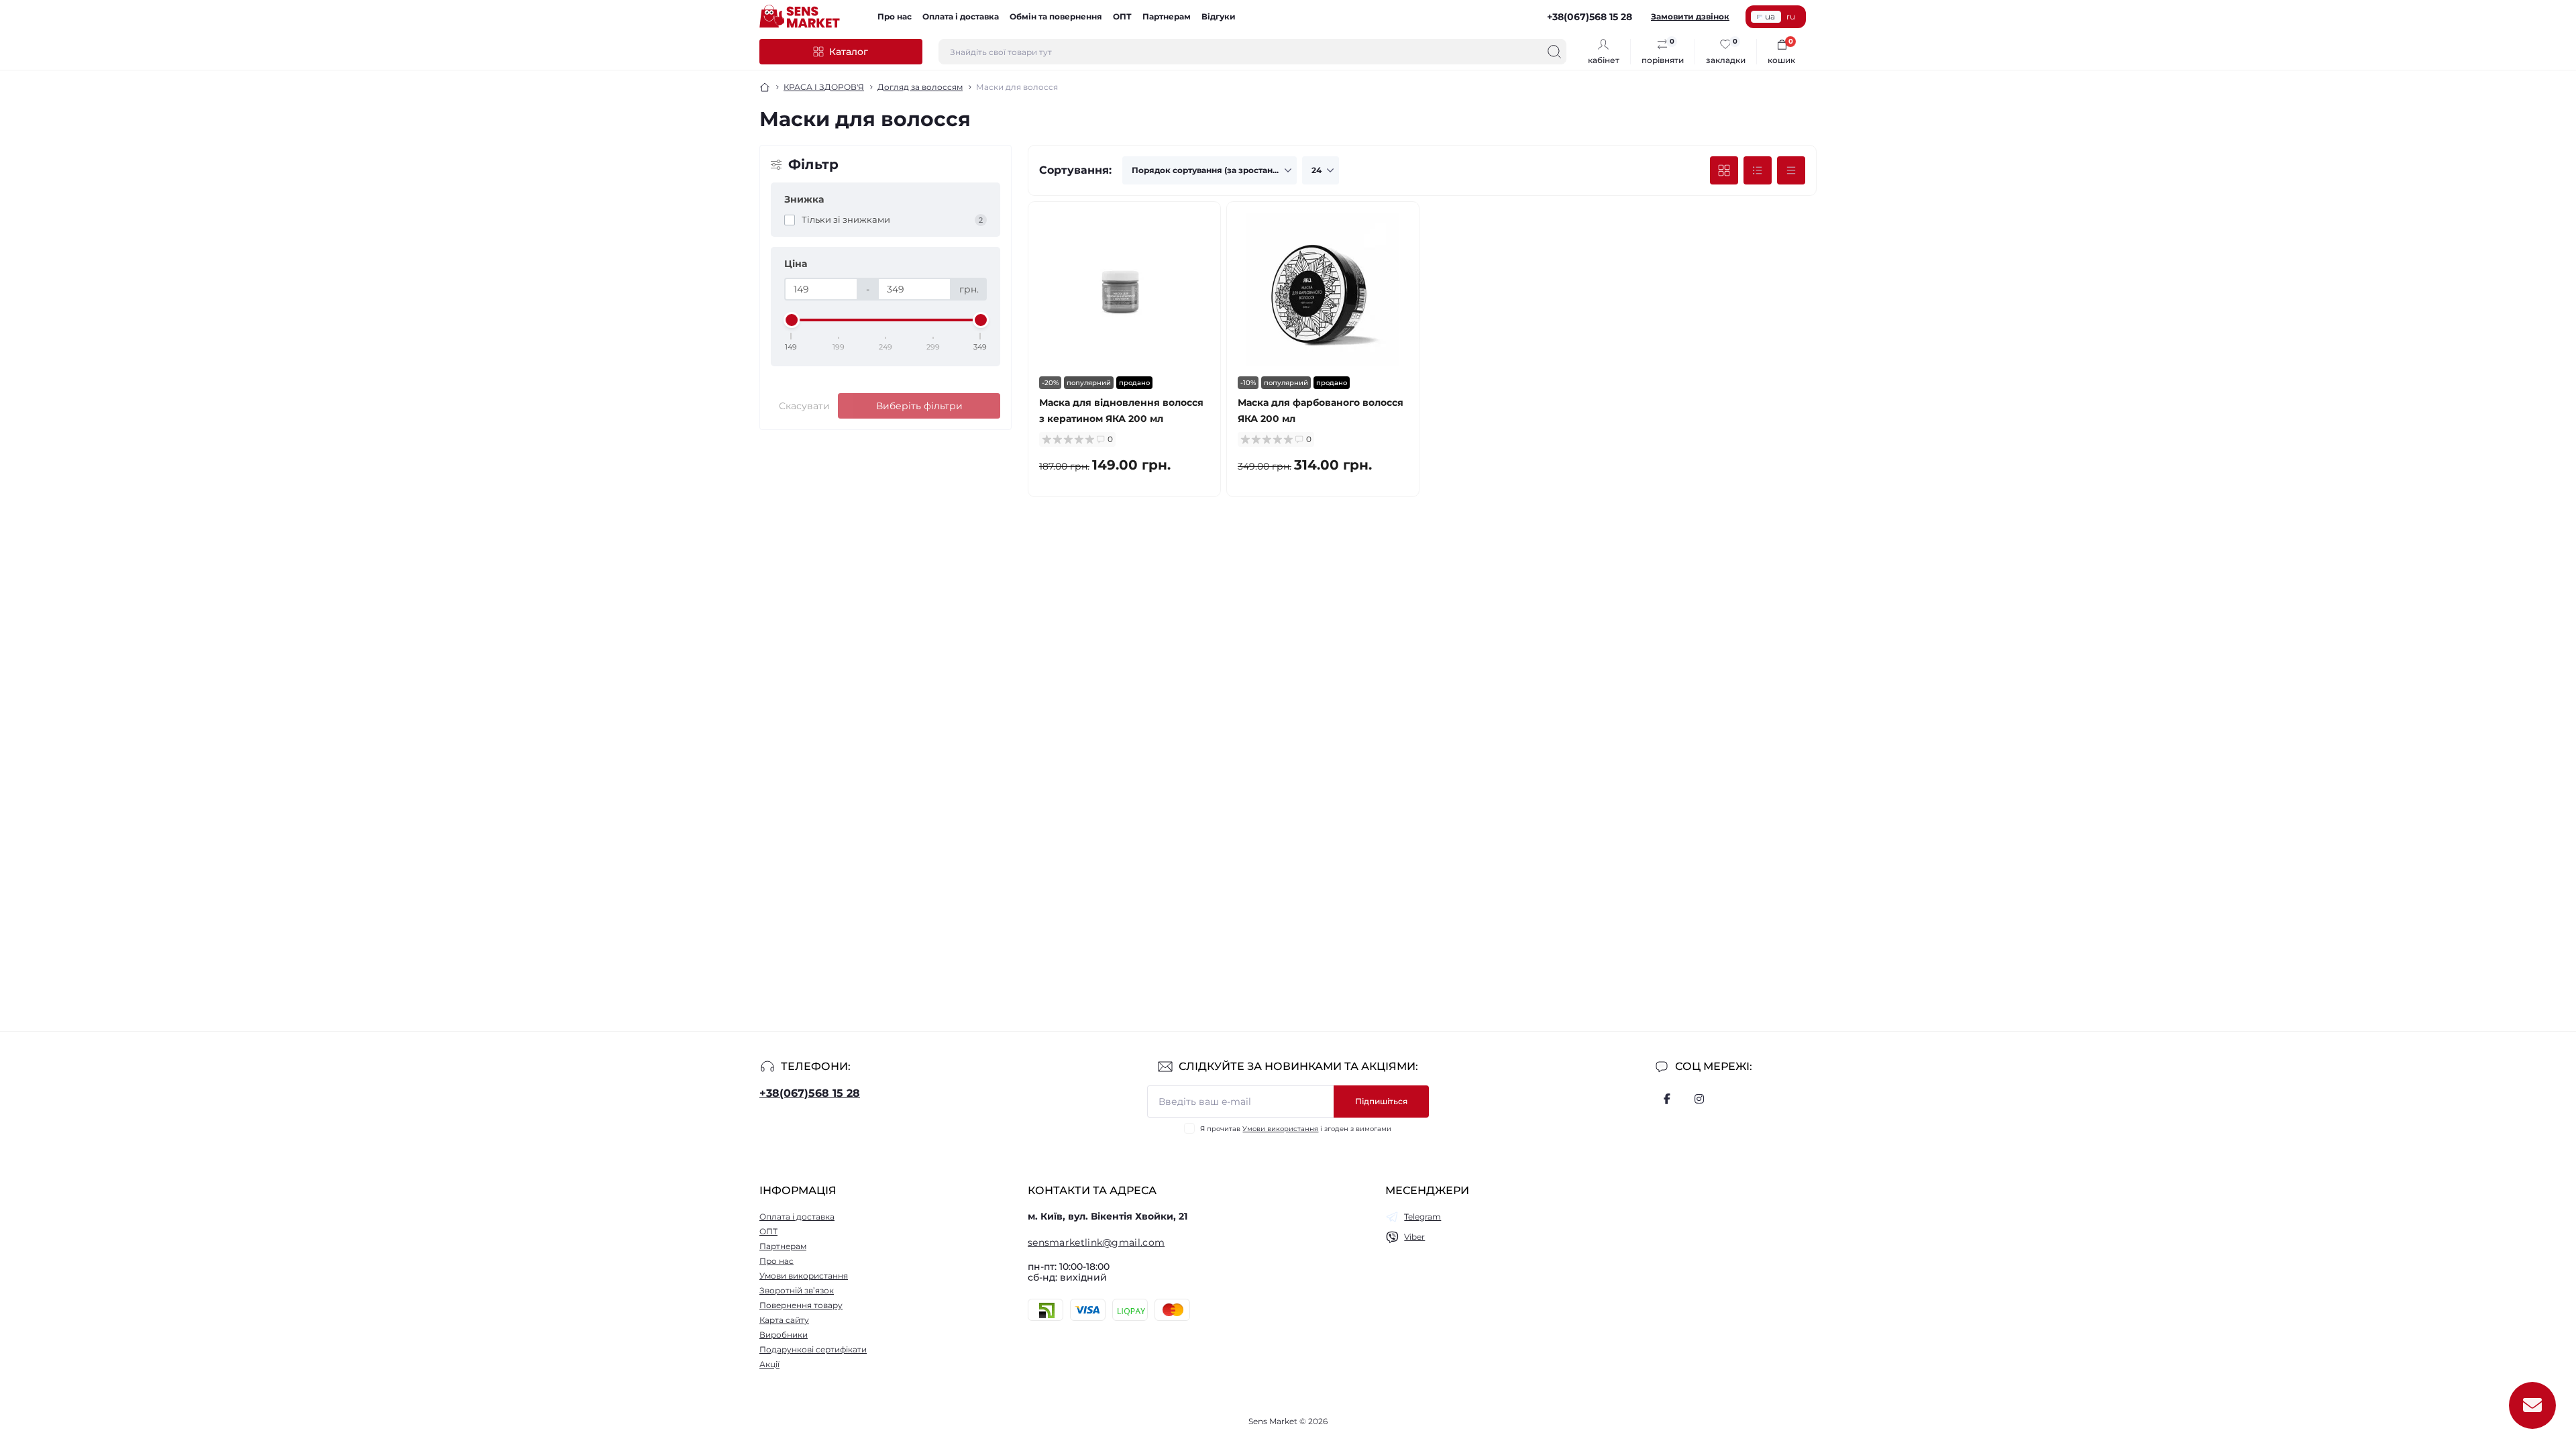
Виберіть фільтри (919, 406)
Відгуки (1219, 16)
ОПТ (1122, 16)
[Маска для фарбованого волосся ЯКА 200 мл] (1323, 289)
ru (1791, 16)
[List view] (1758, 170)
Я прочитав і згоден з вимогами (1296, 1129)
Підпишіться (1381, 1101)
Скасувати (804, 406)
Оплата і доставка (961, 16)
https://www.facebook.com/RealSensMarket (1667, 1099)
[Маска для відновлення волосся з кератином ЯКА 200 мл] (1124, 289)
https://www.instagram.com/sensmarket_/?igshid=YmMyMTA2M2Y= (1699, 1099)
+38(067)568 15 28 (810, 1093)
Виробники (784, 1335)
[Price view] (1791, 170)
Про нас (895, 16)
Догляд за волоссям (920, 87)
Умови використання (1280, 1129)
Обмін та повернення (1056, 16)
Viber (1414, 1237)
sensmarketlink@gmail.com (1096, 1242)
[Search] (1554, 52)
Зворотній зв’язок (797, 1290)
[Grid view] (1724, 170)
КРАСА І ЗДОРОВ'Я (824, 87)
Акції (769, 1364)
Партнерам (1167, 16)
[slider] (792, 320)
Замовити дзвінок (1690, 16)
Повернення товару (801, 1305)
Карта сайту (784, 1320)
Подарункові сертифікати (813, 1349)
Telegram (1423, 1217)
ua (1770, 16)
